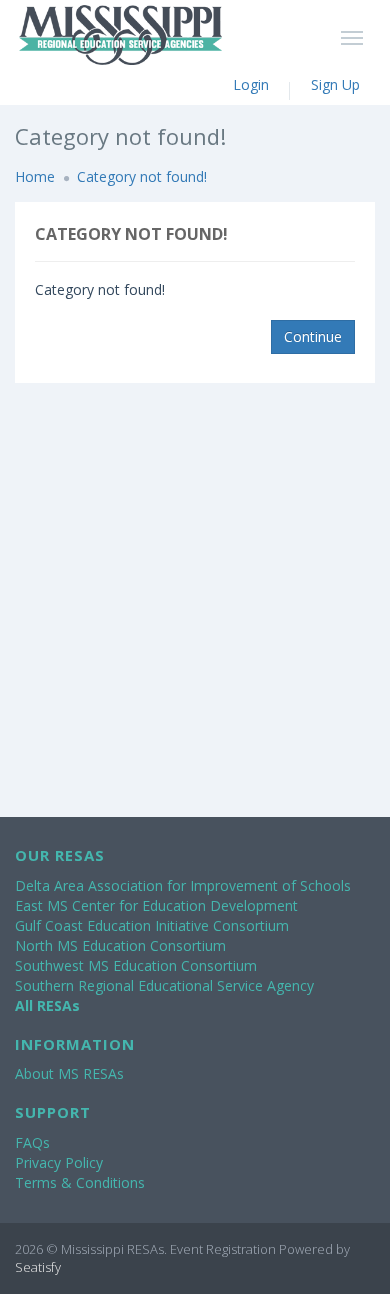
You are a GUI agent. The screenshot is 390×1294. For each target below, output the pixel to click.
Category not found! (142, 176)
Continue (313, 336)
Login (251, 84)
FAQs (32, 1142)
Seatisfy (38, 1267)
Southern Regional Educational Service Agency (164, 985)
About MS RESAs (69, 1073)
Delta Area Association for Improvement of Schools (183, 885)
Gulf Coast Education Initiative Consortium (152, 925)
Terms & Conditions (80, 1182)
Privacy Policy (59, 1162)
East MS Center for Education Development (156, 905)
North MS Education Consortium (120, 945)
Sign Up (335, 84)
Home (35, 176)
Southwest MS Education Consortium (136, 965)
